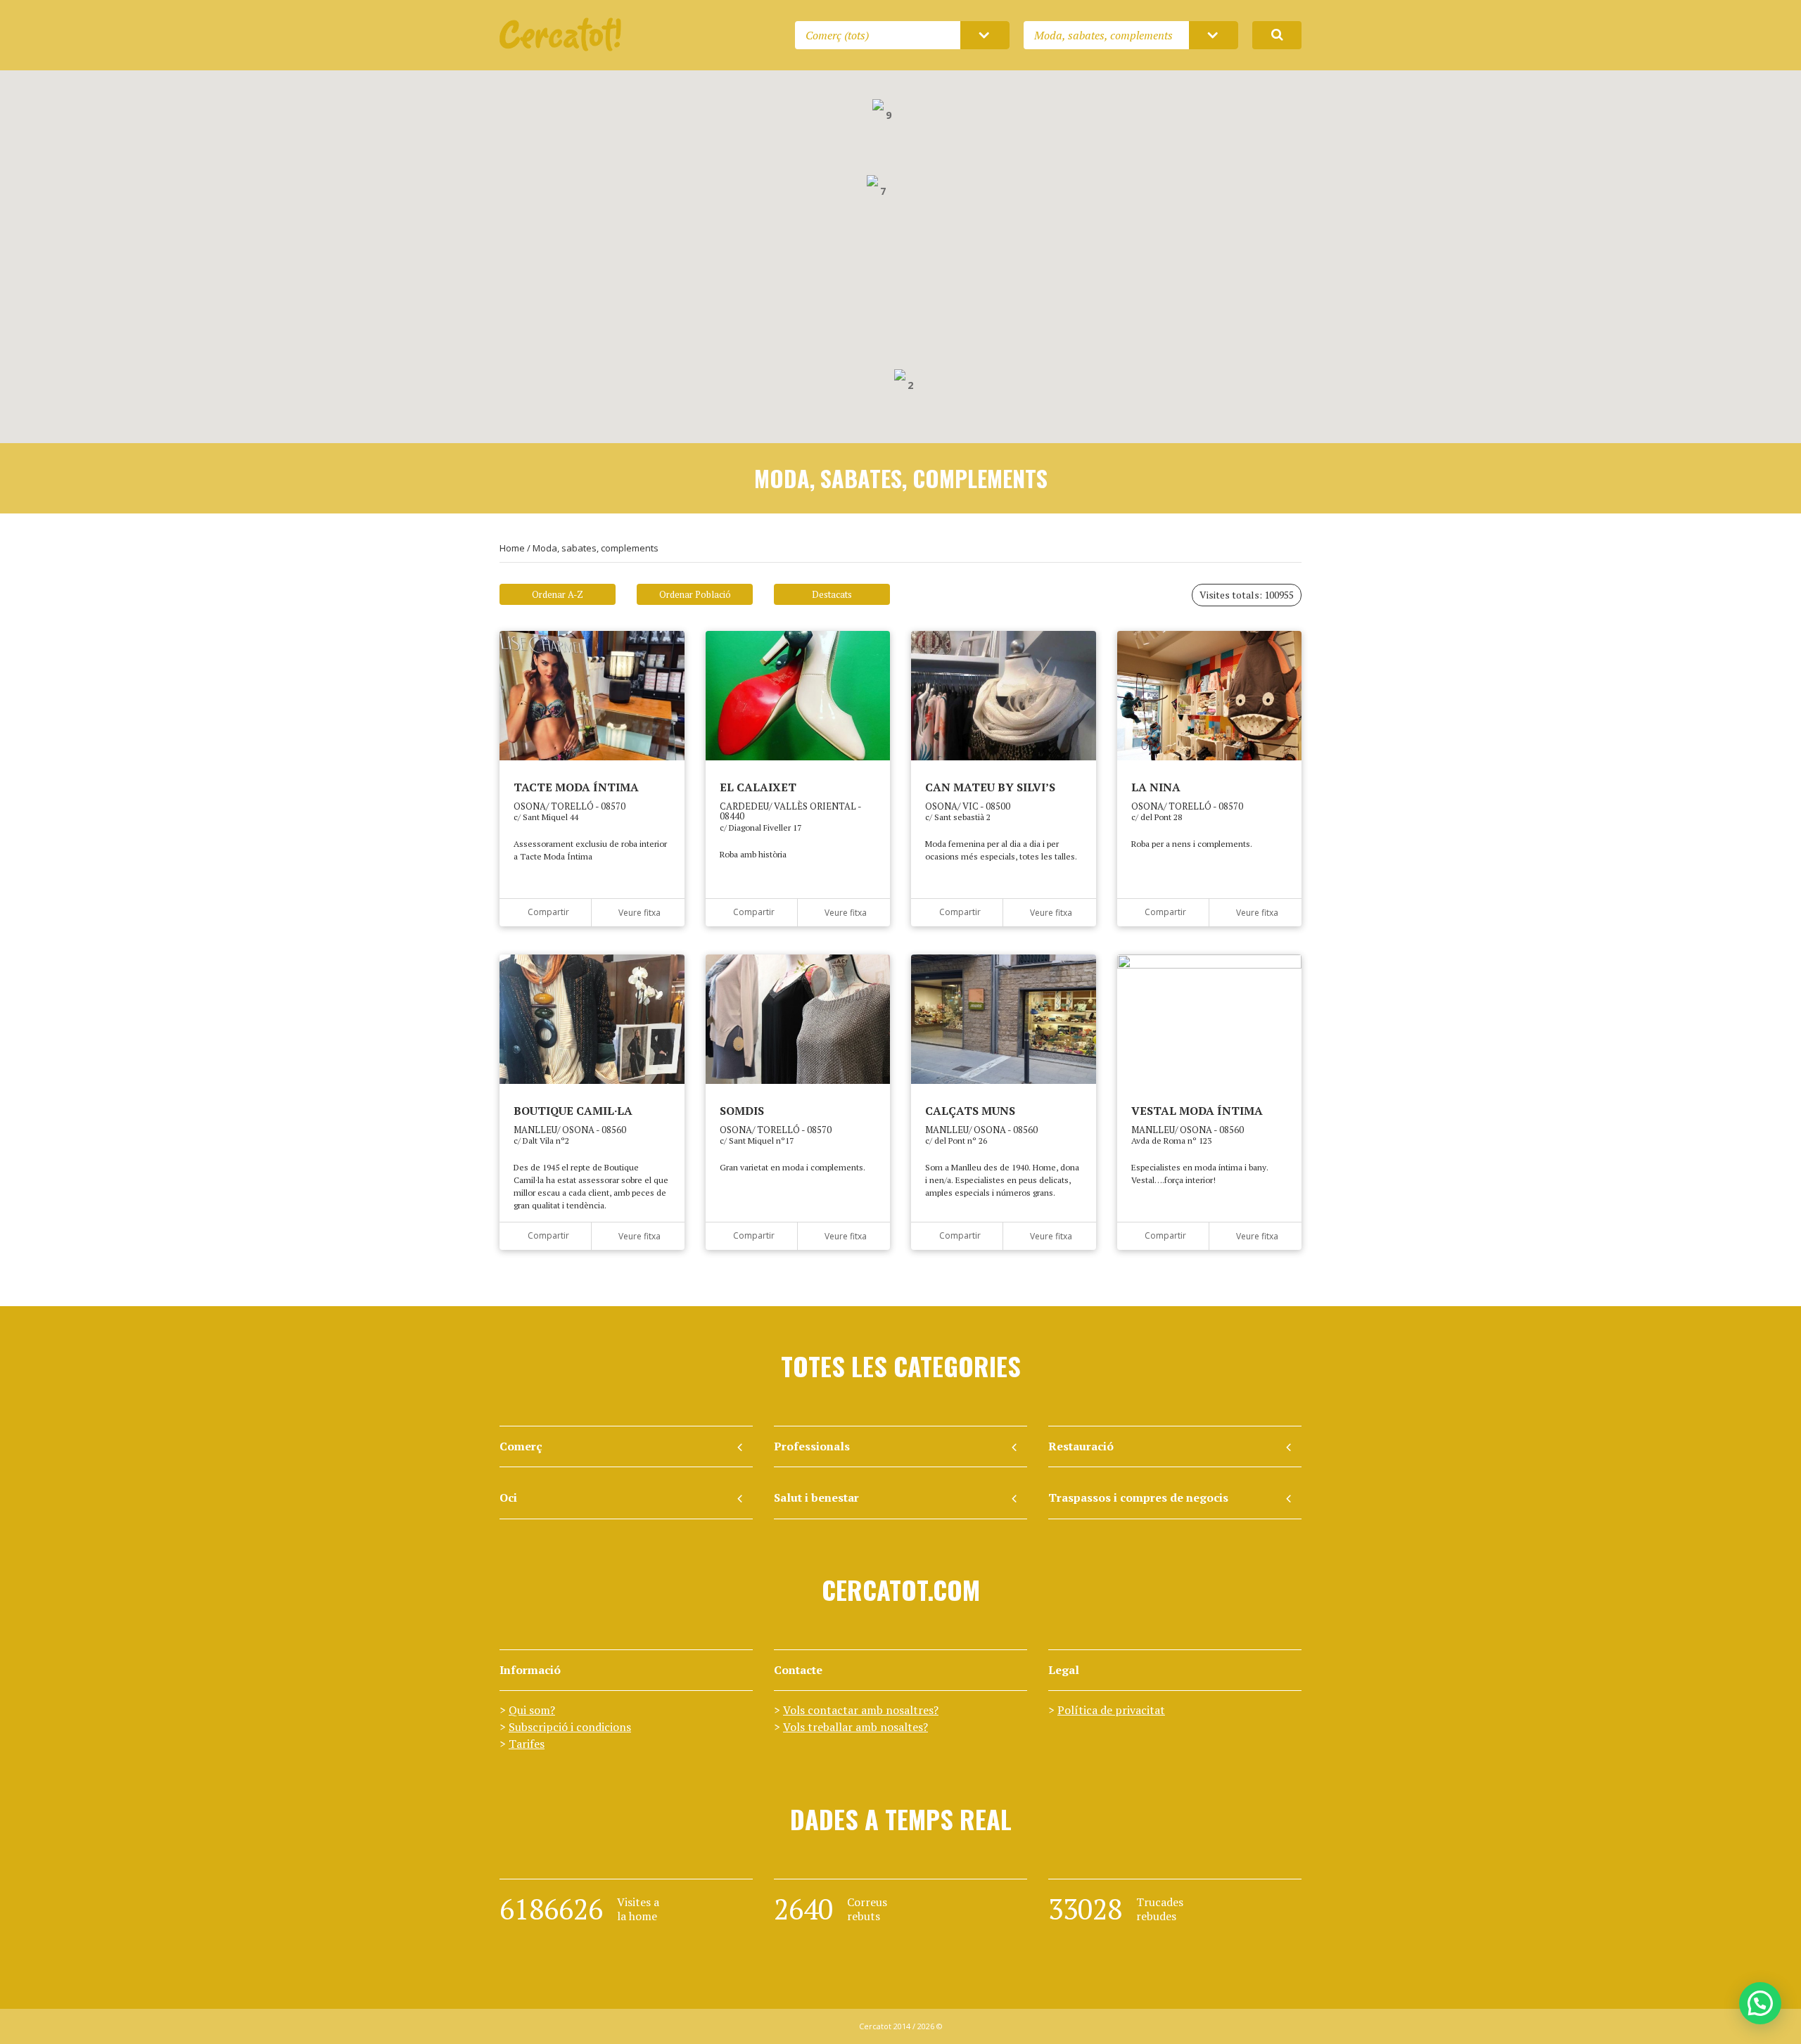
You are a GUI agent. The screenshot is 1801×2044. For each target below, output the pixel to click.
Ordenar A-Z (558, 594)
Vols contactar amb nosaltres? (861, 1710)
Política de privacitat (1111, 1710)
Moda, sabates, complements (596, 548)
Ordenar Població (695, 594)
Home (512, 548)
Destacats (832, 594)
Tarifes (527, 1744)
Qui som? (532, 1710)
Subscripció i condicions (570, 1727)
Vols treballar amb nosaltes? (855, 1727)
